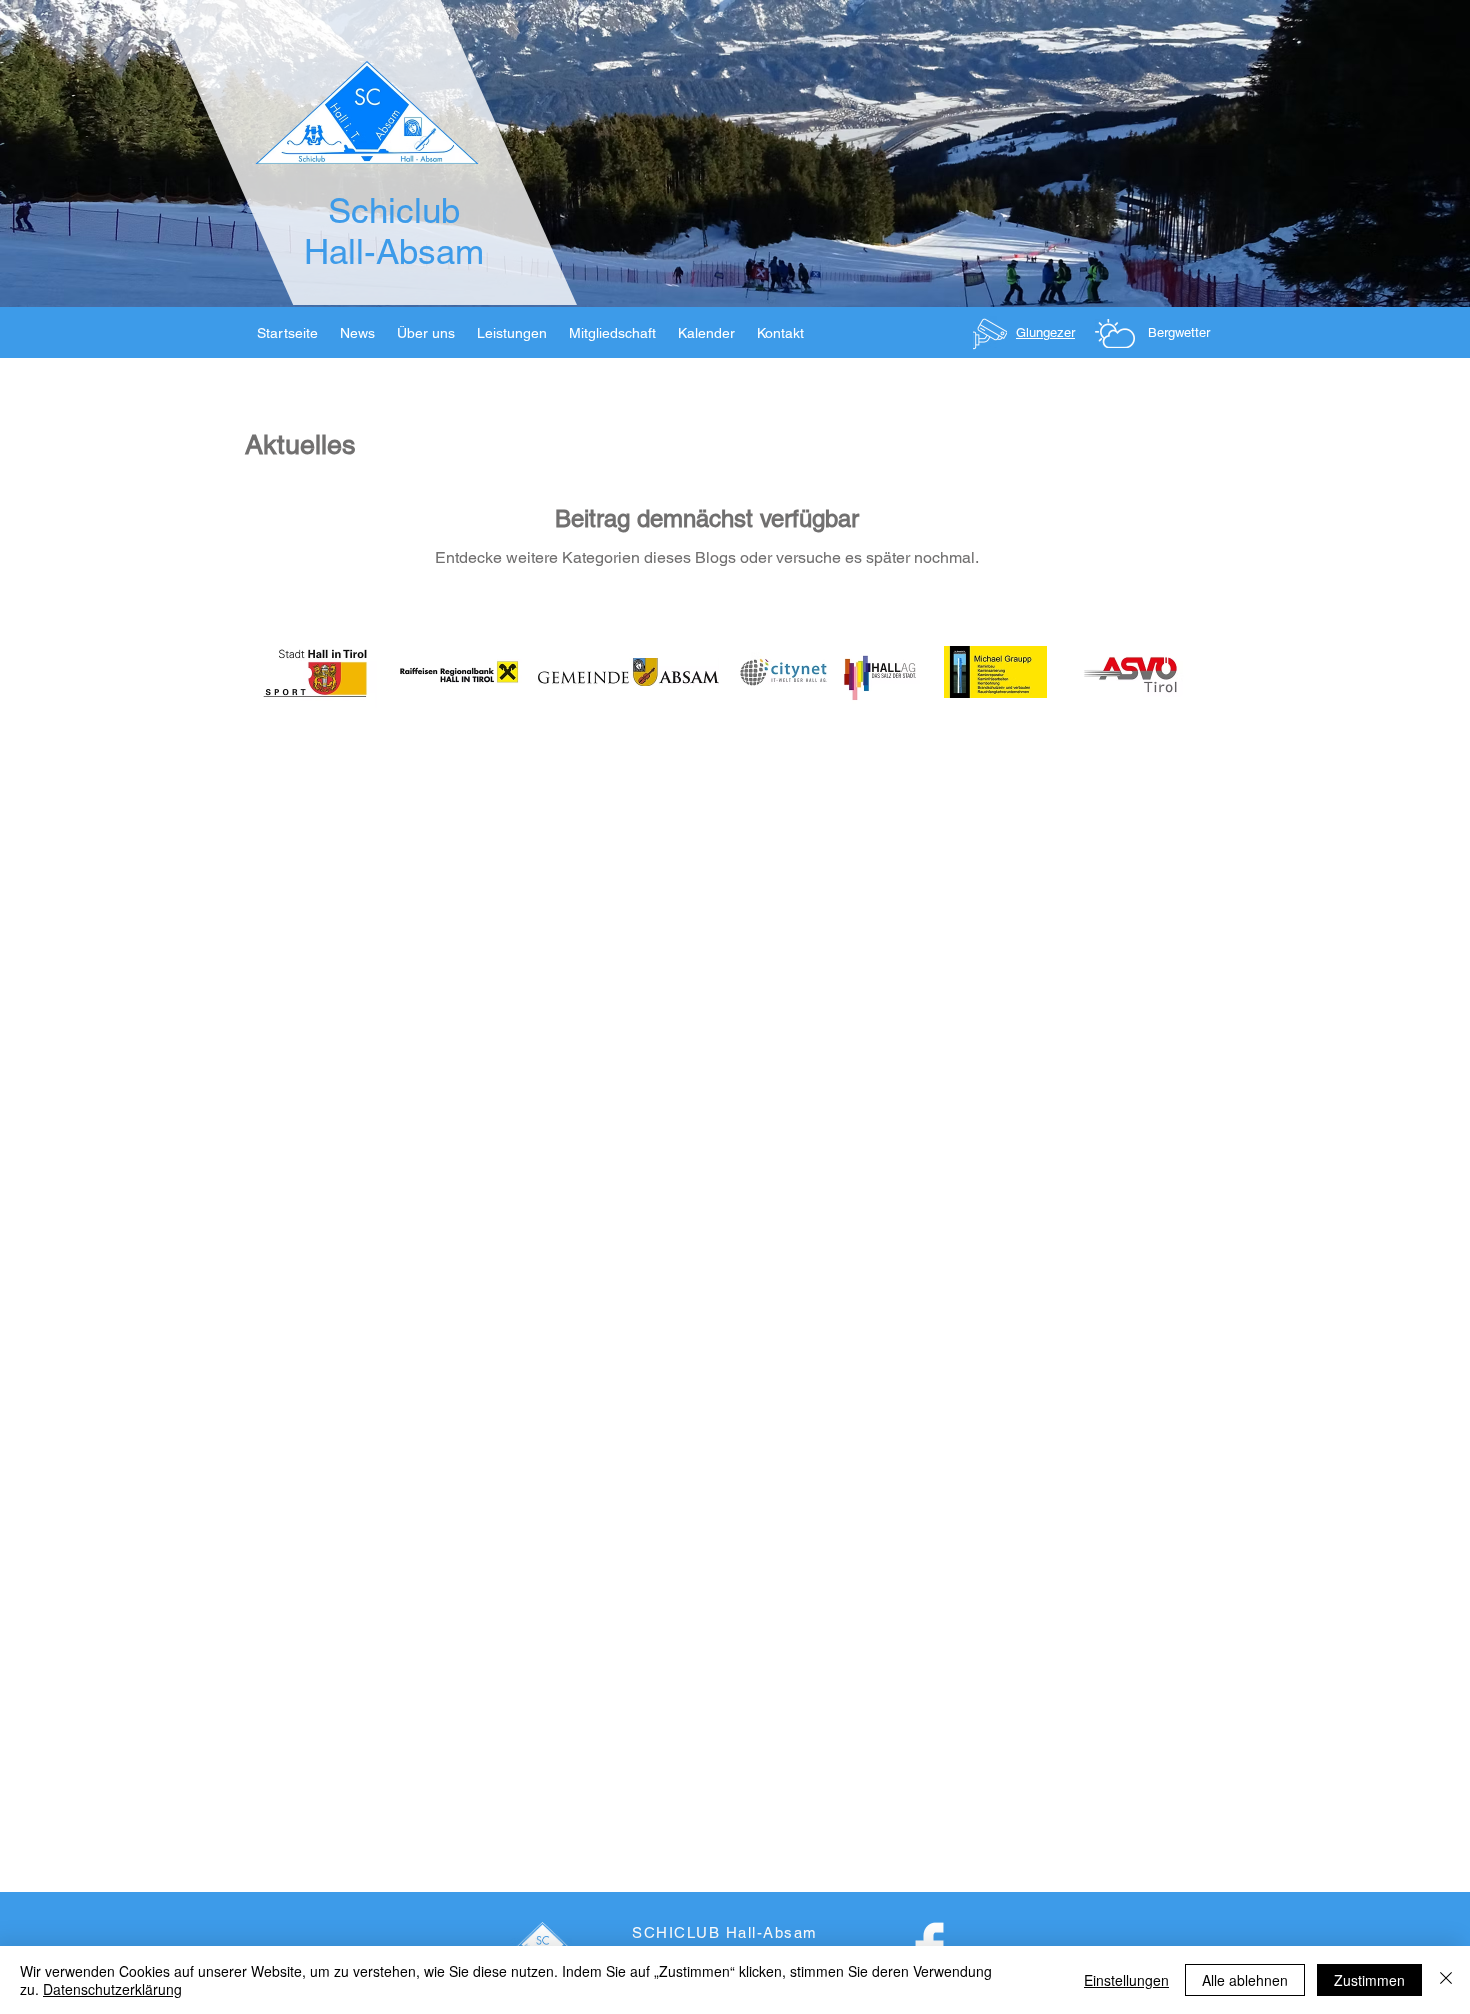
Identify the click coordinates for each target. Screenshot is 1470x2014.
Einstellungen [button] (1126, 1980)
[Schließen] (1446, 1980)
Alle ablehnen (1245, 1980)
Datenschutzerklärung (112, 1989)
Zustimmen (1369, 1980)
